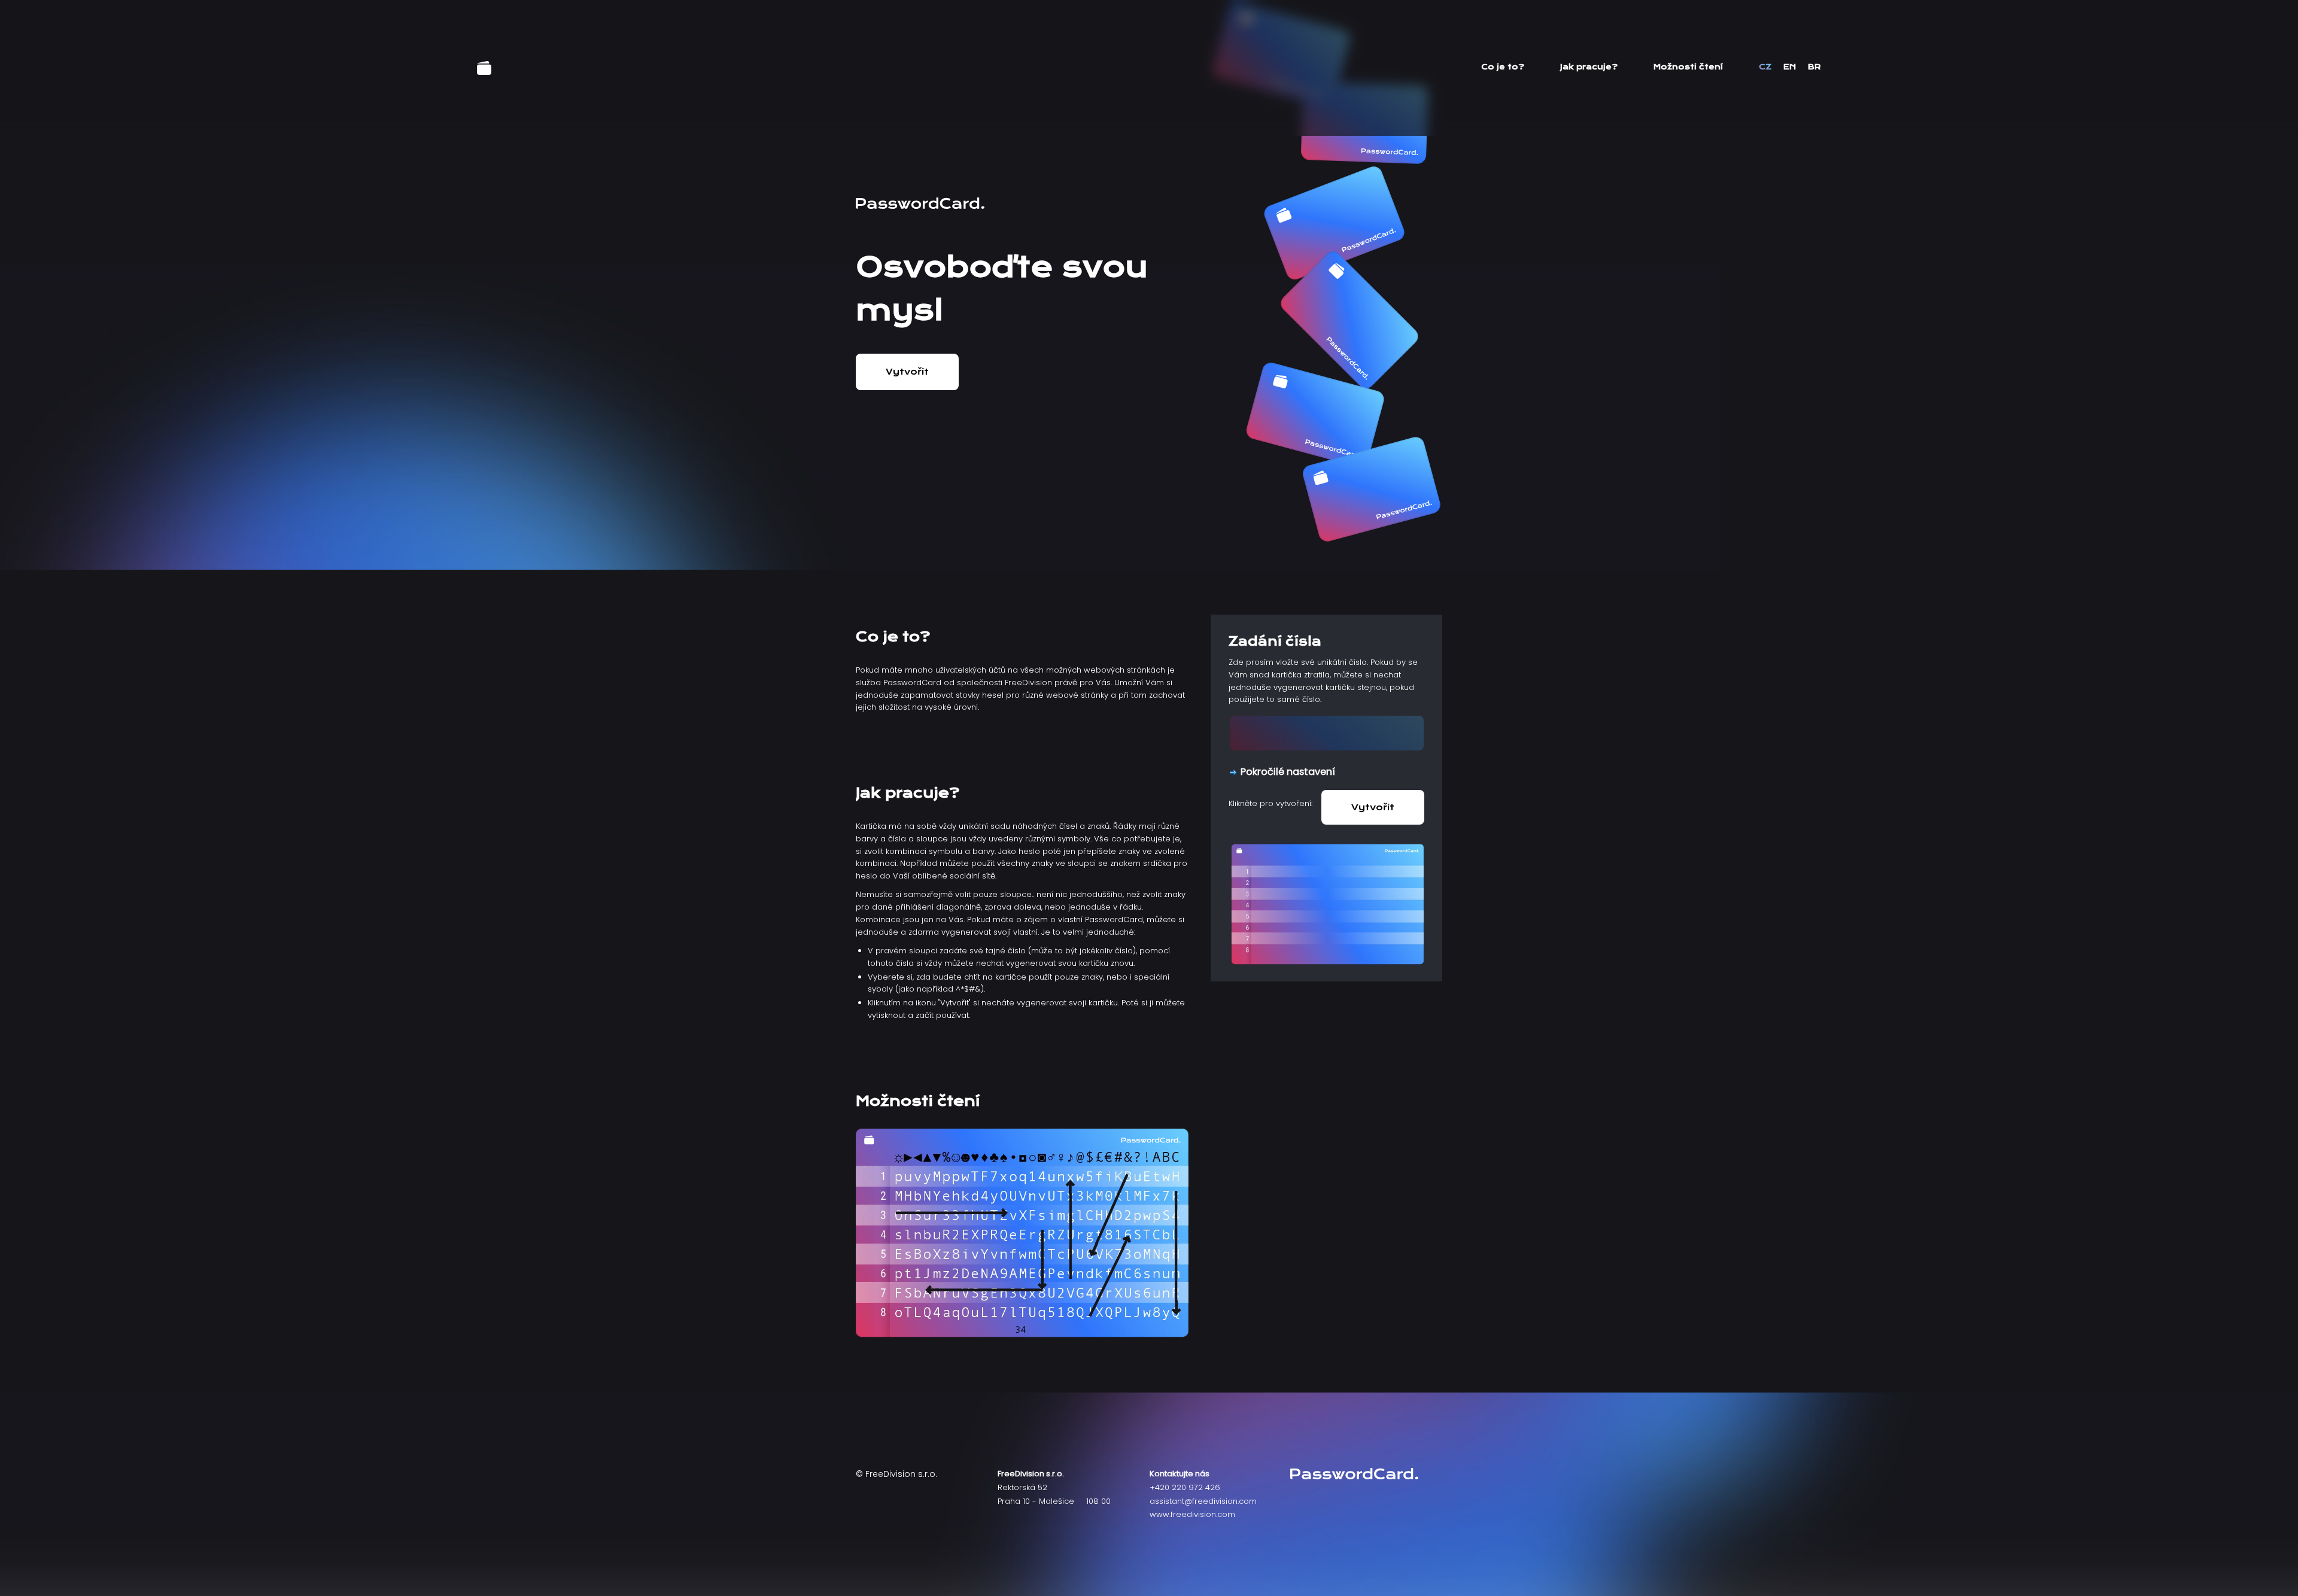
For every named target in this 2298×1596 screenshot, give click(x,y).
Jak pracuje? (1589, 67)
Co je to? (1503, 67)
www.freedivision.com (1192, 1514)
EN (1790, 67)
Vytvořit (907, 372)
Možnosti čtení (1688, 67)
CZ (1765, 67)
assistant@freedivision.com (1203, 1501)
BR (1814, 67)
